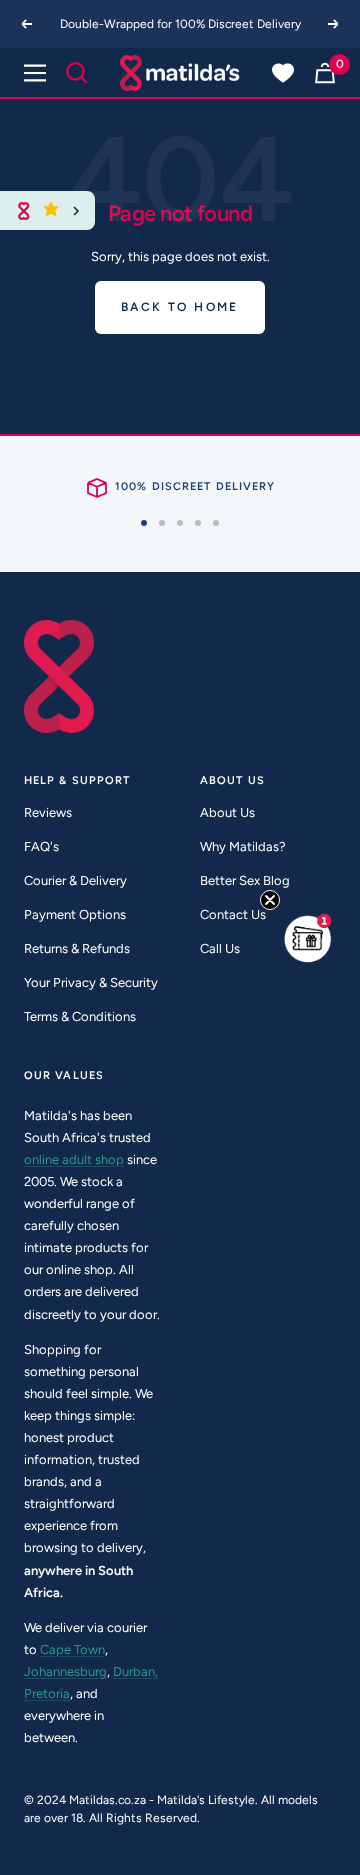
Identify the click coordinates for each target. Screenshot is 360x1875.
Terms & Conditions (80, 1016)
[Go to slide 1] (144, 523)
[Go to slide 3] (180, 523)
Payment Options (75, 914)
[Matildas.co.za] (180, 73)
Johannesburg (65, 1671)
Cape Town (72, 1649)
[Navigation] (35, 73)
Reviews (48, 812)
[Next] (334, 24)
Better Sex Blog (245, 880)
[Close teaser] (270, 900)
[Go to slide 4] (198, 523)
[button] (308, 938)
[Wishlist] (283, 73)
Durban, (135, 1671)
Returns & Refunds (77, 948)
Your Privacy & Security (91, 982)
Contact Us (233, 914)
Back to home (180, 307)
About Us (227, 812)
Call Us (220, 948)
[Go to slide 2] (162, 523)
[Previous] (26, 24)
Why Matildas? (243, 846)
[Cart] (325, 73)
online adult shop (74, 1159)
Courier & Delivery (75, 880)
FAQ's (41, 846)
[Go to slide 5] (216, 523)
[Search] (77, 73)
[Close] (76, 210)
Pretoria (47, 1693)
